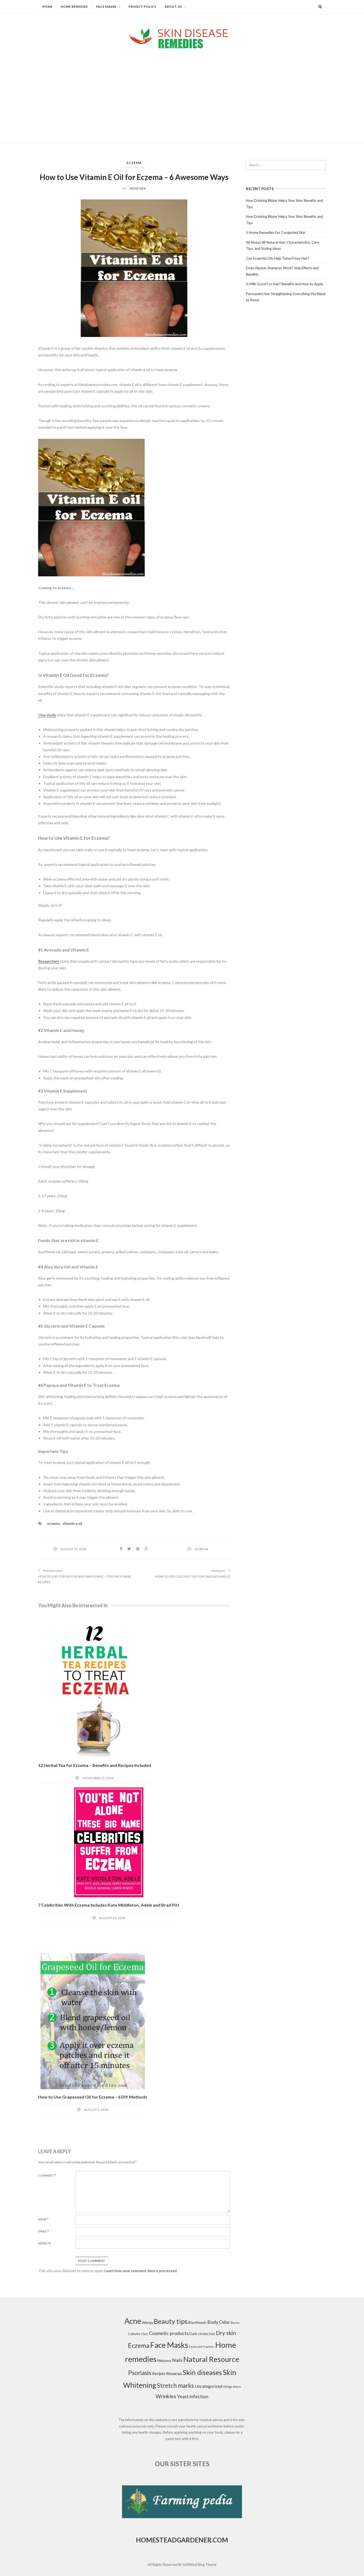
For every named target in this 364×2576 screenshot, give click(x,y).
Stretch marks (175, 2386)
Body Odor (219, 2322)
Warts (237, 2387)
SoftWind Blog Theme (199, 2565)
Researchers (49, 961)
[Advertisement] (182, 92)
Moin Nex (138, 188)
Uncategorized (209, 2386)
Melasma (164, 2361)
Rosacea (174, 2373)
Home (47, 7)
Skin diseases (202, 2372)
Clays (145, 2334)
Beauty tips (171, 2321)
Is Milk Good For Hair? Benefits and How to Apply (285, 284)
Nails (177, 2360)
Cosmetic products (169, 2333)
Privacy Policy (143, 7)
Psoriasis (140, 2373)
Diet (212, 2334)
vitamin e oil (72, 1523)
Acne (133, 2321)
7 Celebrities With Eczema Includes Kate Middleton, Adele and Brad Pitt (109, 1905)
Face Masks (106, 7)
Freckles (208, 2347)
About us (173, 7)
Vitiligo (228, 2387)
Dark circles (199, 2334)
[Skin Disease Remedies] (182, 38)
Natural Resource (211, 2359)
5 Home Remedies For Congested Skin (276, 232)
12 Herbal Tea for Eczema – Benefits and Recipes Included (95, 1765)
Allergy (147, 2322)
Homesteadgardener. (174, 2540)
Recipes (159, 2374)
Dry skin (226, 2333)
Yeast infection (193, 2396)
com (220, 2540)
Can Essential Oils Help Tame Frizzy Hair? (278, 258)
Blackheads (197, 2322)
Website (45, 2243)
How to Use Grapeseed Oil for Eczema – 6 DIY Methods (93, 2097)
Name (43, 2219)
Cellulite (134, 2334)
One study (47, 715)
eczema (53, 1523)
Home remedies (74, 7)
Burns (235, 2323)
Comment (47, 2175)
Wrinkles (166, 2396)
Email (43, 2231)
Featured (195, 2347)
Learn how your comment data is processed (141, 2271)
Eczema (134, 163)
